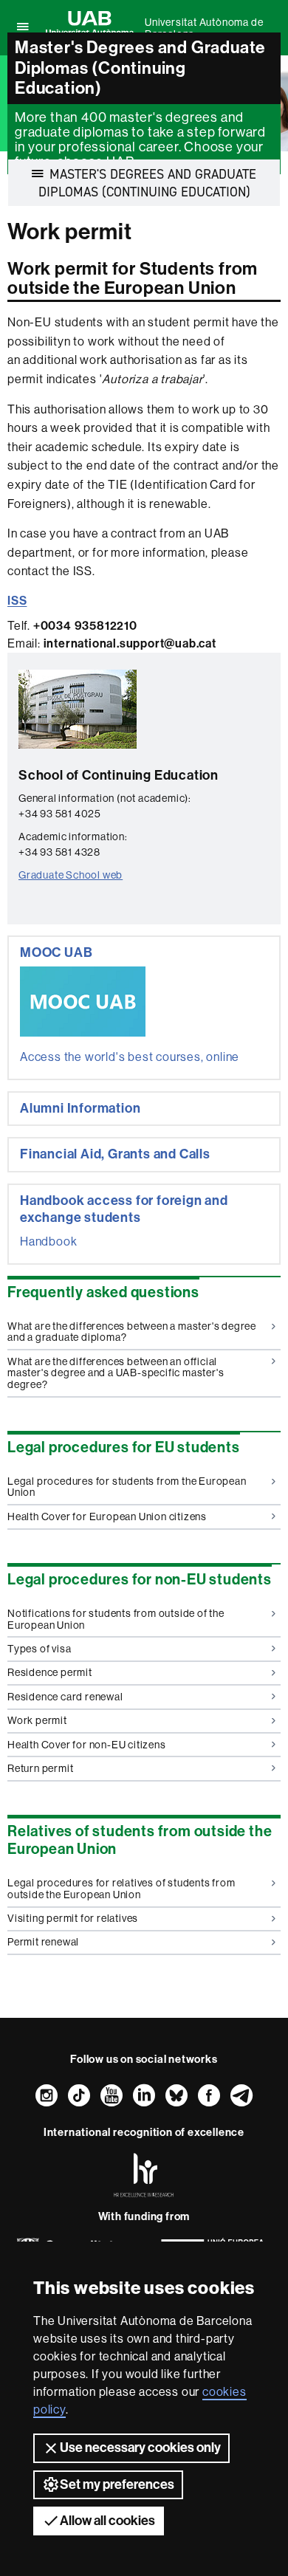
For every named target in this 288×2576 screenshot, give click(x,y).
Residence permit (50, 1672)
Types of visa (39, 1649)
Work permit (37, 1720)
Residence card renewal (65, 1697)
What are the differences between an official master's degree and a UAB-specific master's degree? (116, 1373)
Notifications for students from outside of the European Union (116, 1619)
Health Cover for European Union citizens (107, 1517)
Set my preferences (117, 2484)
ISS (17, 601)
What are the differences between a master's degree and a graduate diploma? (132, 1332)
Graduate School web (71, 875)
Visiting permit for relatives (73, 1918)
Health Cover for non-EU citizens (87, 1745)
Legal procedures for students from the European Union (127, 1487)
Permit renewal (43, 1942)
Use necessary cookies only (140, 2448)
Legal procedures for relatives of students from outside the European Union (121, 1888)
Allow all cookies (107, 2521)
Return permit (40, 1768)
